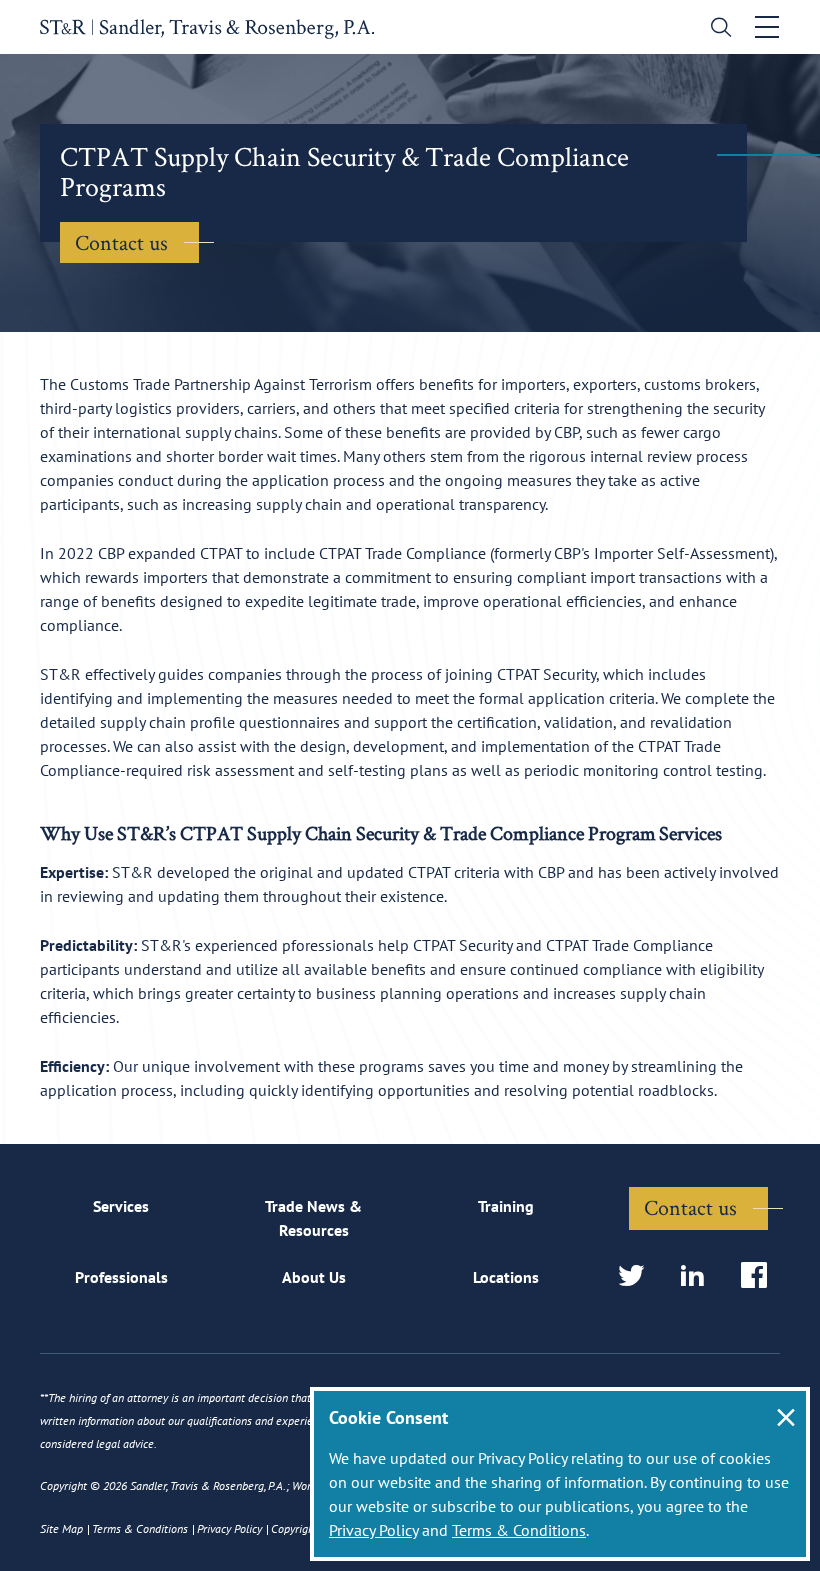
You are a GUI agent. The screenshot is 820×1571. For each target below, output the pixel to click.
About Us (314, 1277)
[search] (716, 29)
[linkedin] (698, 1276)
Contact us (121, 242)
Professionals (121, 1277)
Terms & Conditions (519, 1530)
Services (121, 1206)
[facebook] (760, 1276)
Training (506, 1206)
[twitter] (637, 1276)
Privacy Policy (373, 1530)
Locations (506, 1277)
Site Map (61, 1528)
